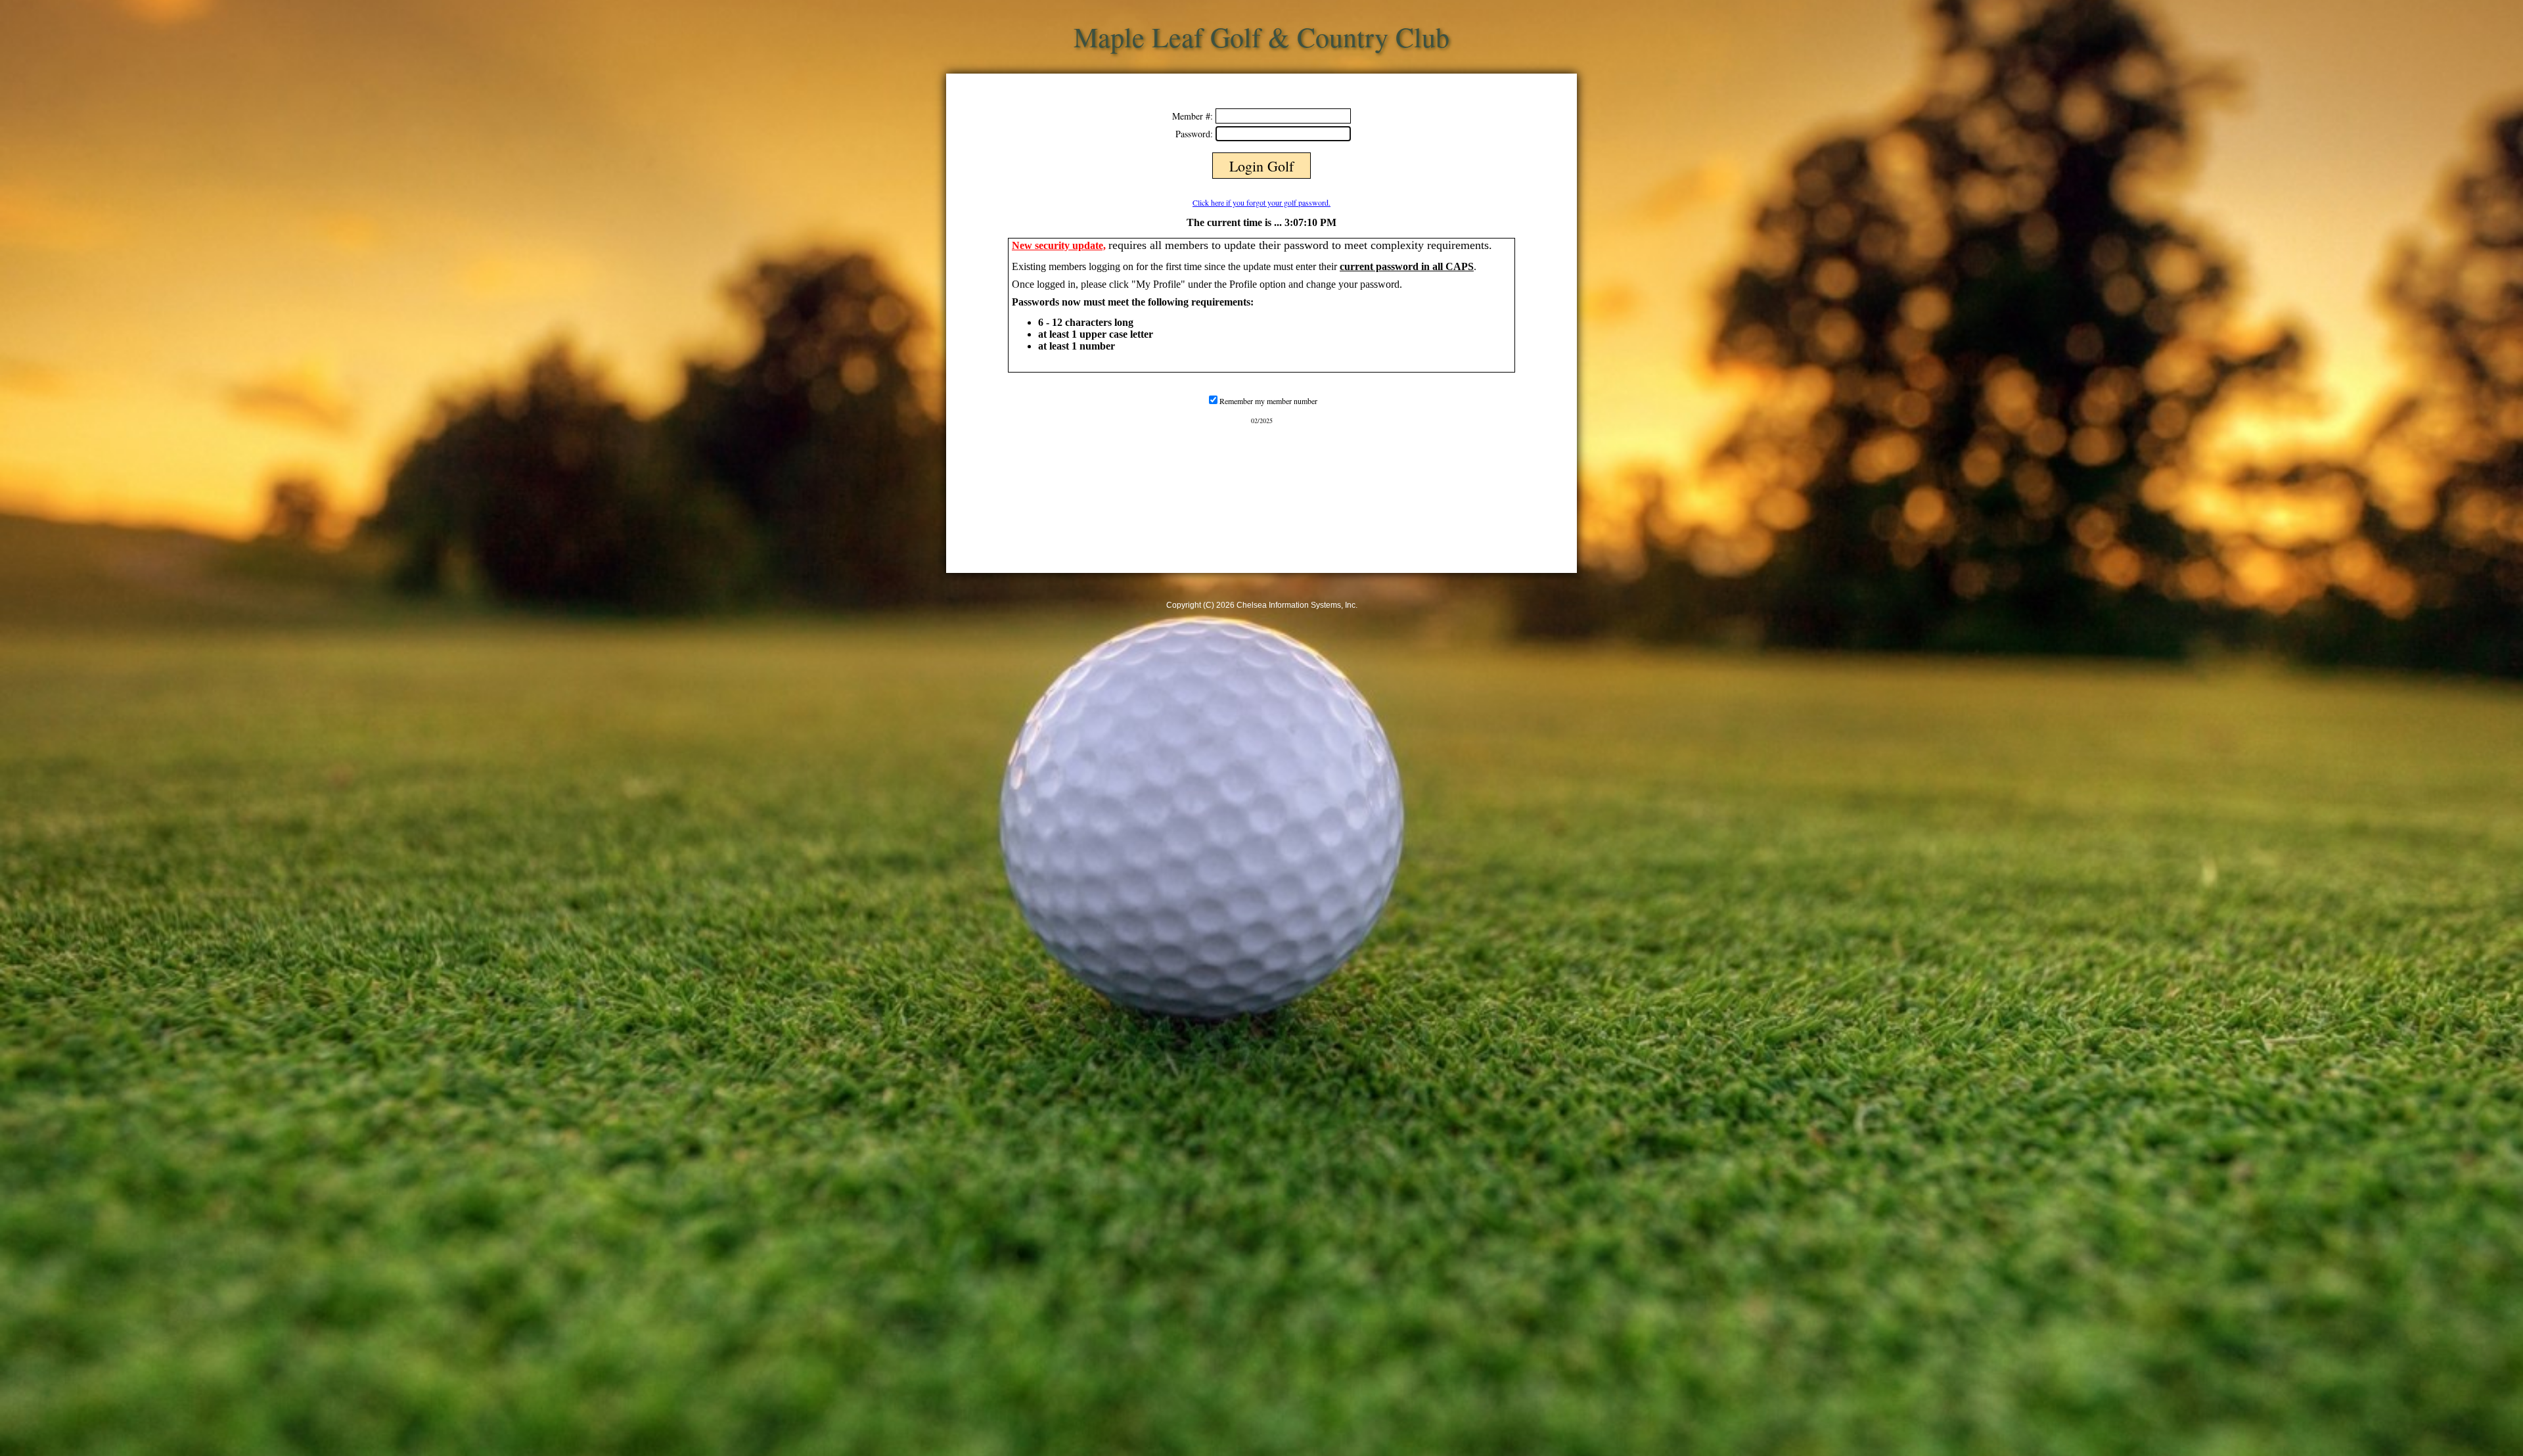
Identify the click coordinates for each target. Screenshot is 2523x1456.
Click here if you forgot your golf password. (1261, 202)
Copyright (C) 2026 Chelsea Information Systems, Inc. (1262, 605)
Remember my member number (1268, 401)
